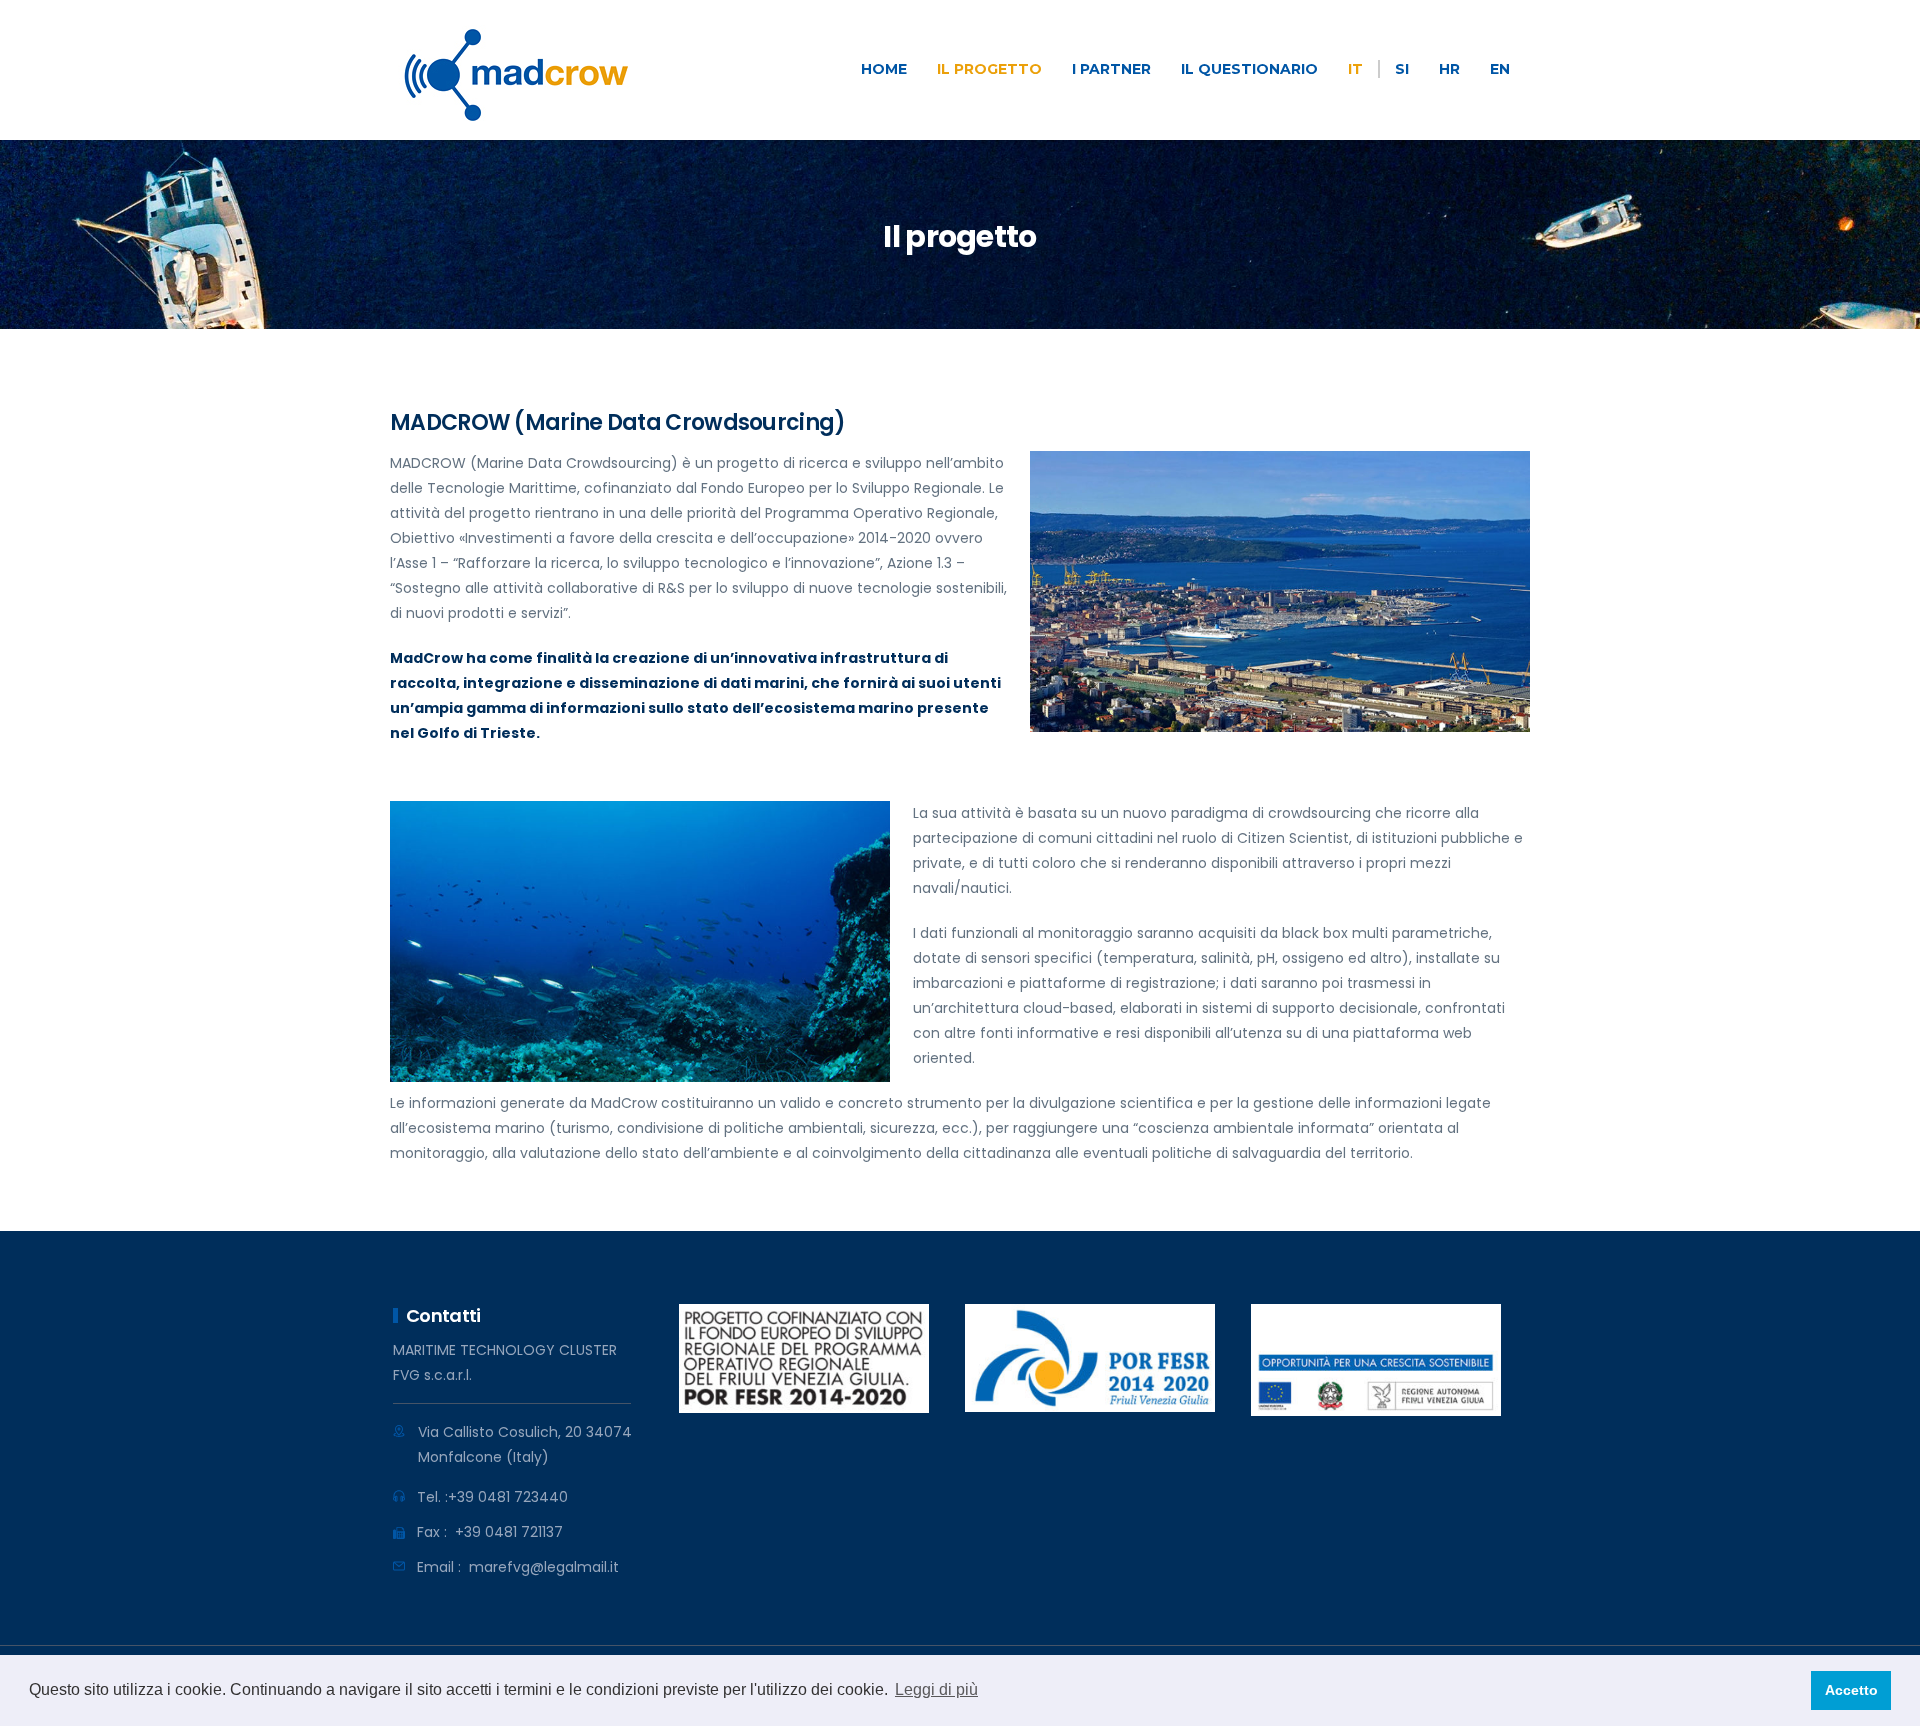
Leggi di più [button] (936, 1689)
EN (1500, 69)
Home (884, 69)
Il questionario (1249, 69)
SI (1402, 69)
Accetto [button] (1851, 1690)
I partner (1111, 69)
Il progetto (989, 69)
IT (1355, 69)
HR (1449, 69)
